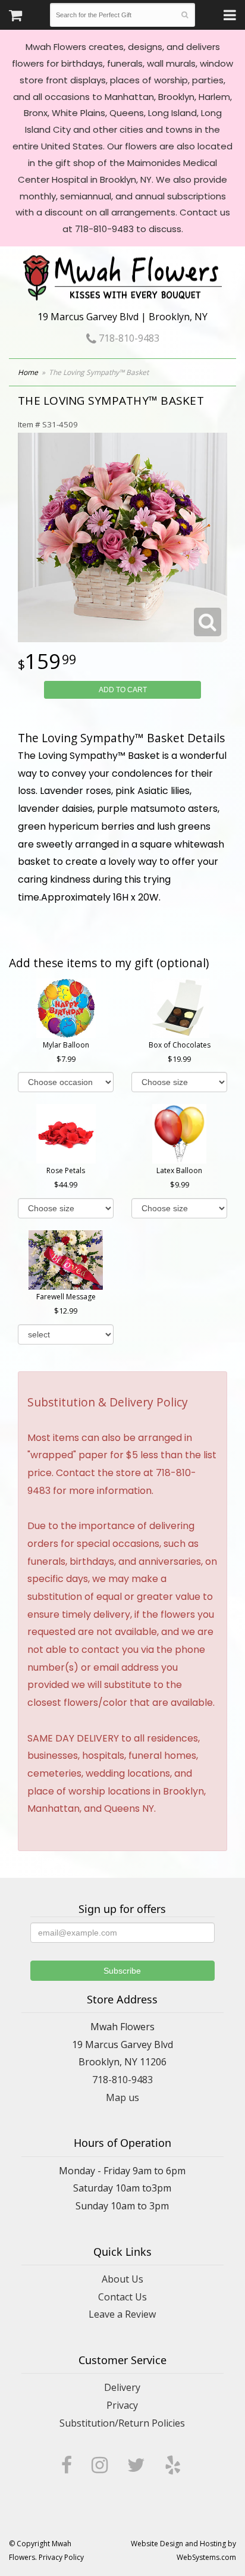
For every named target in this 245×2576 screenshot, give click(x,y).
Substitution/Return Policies (122, 2423)
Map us (122, 2097)
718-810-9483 (128, 338)
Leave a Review (122, 2314)
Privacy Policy (61, 2557)
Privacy (122, 2405)
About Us (122, 2279)
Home (28, 372)
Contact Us (122, 2297)
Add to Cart (123, 690)
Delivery (122, 2387)
